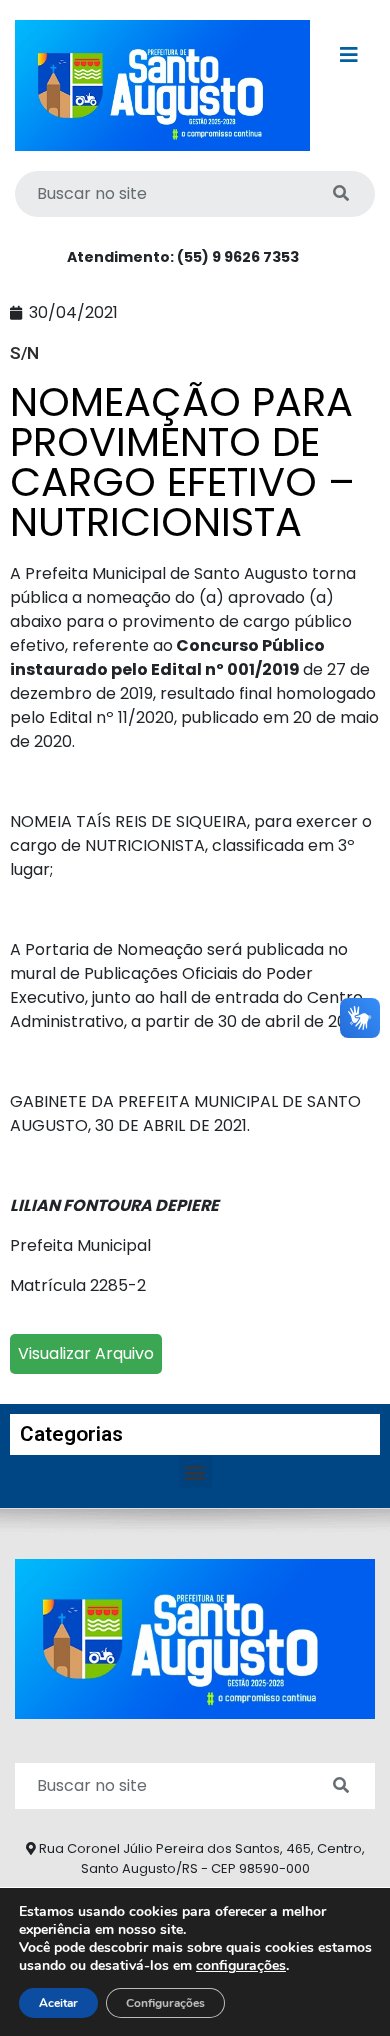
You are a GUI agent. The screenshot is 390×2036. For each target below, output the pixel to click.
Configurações (165, 2003)
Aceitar (58, 2003)
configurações (241, 1966)
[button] (195, 1471)
